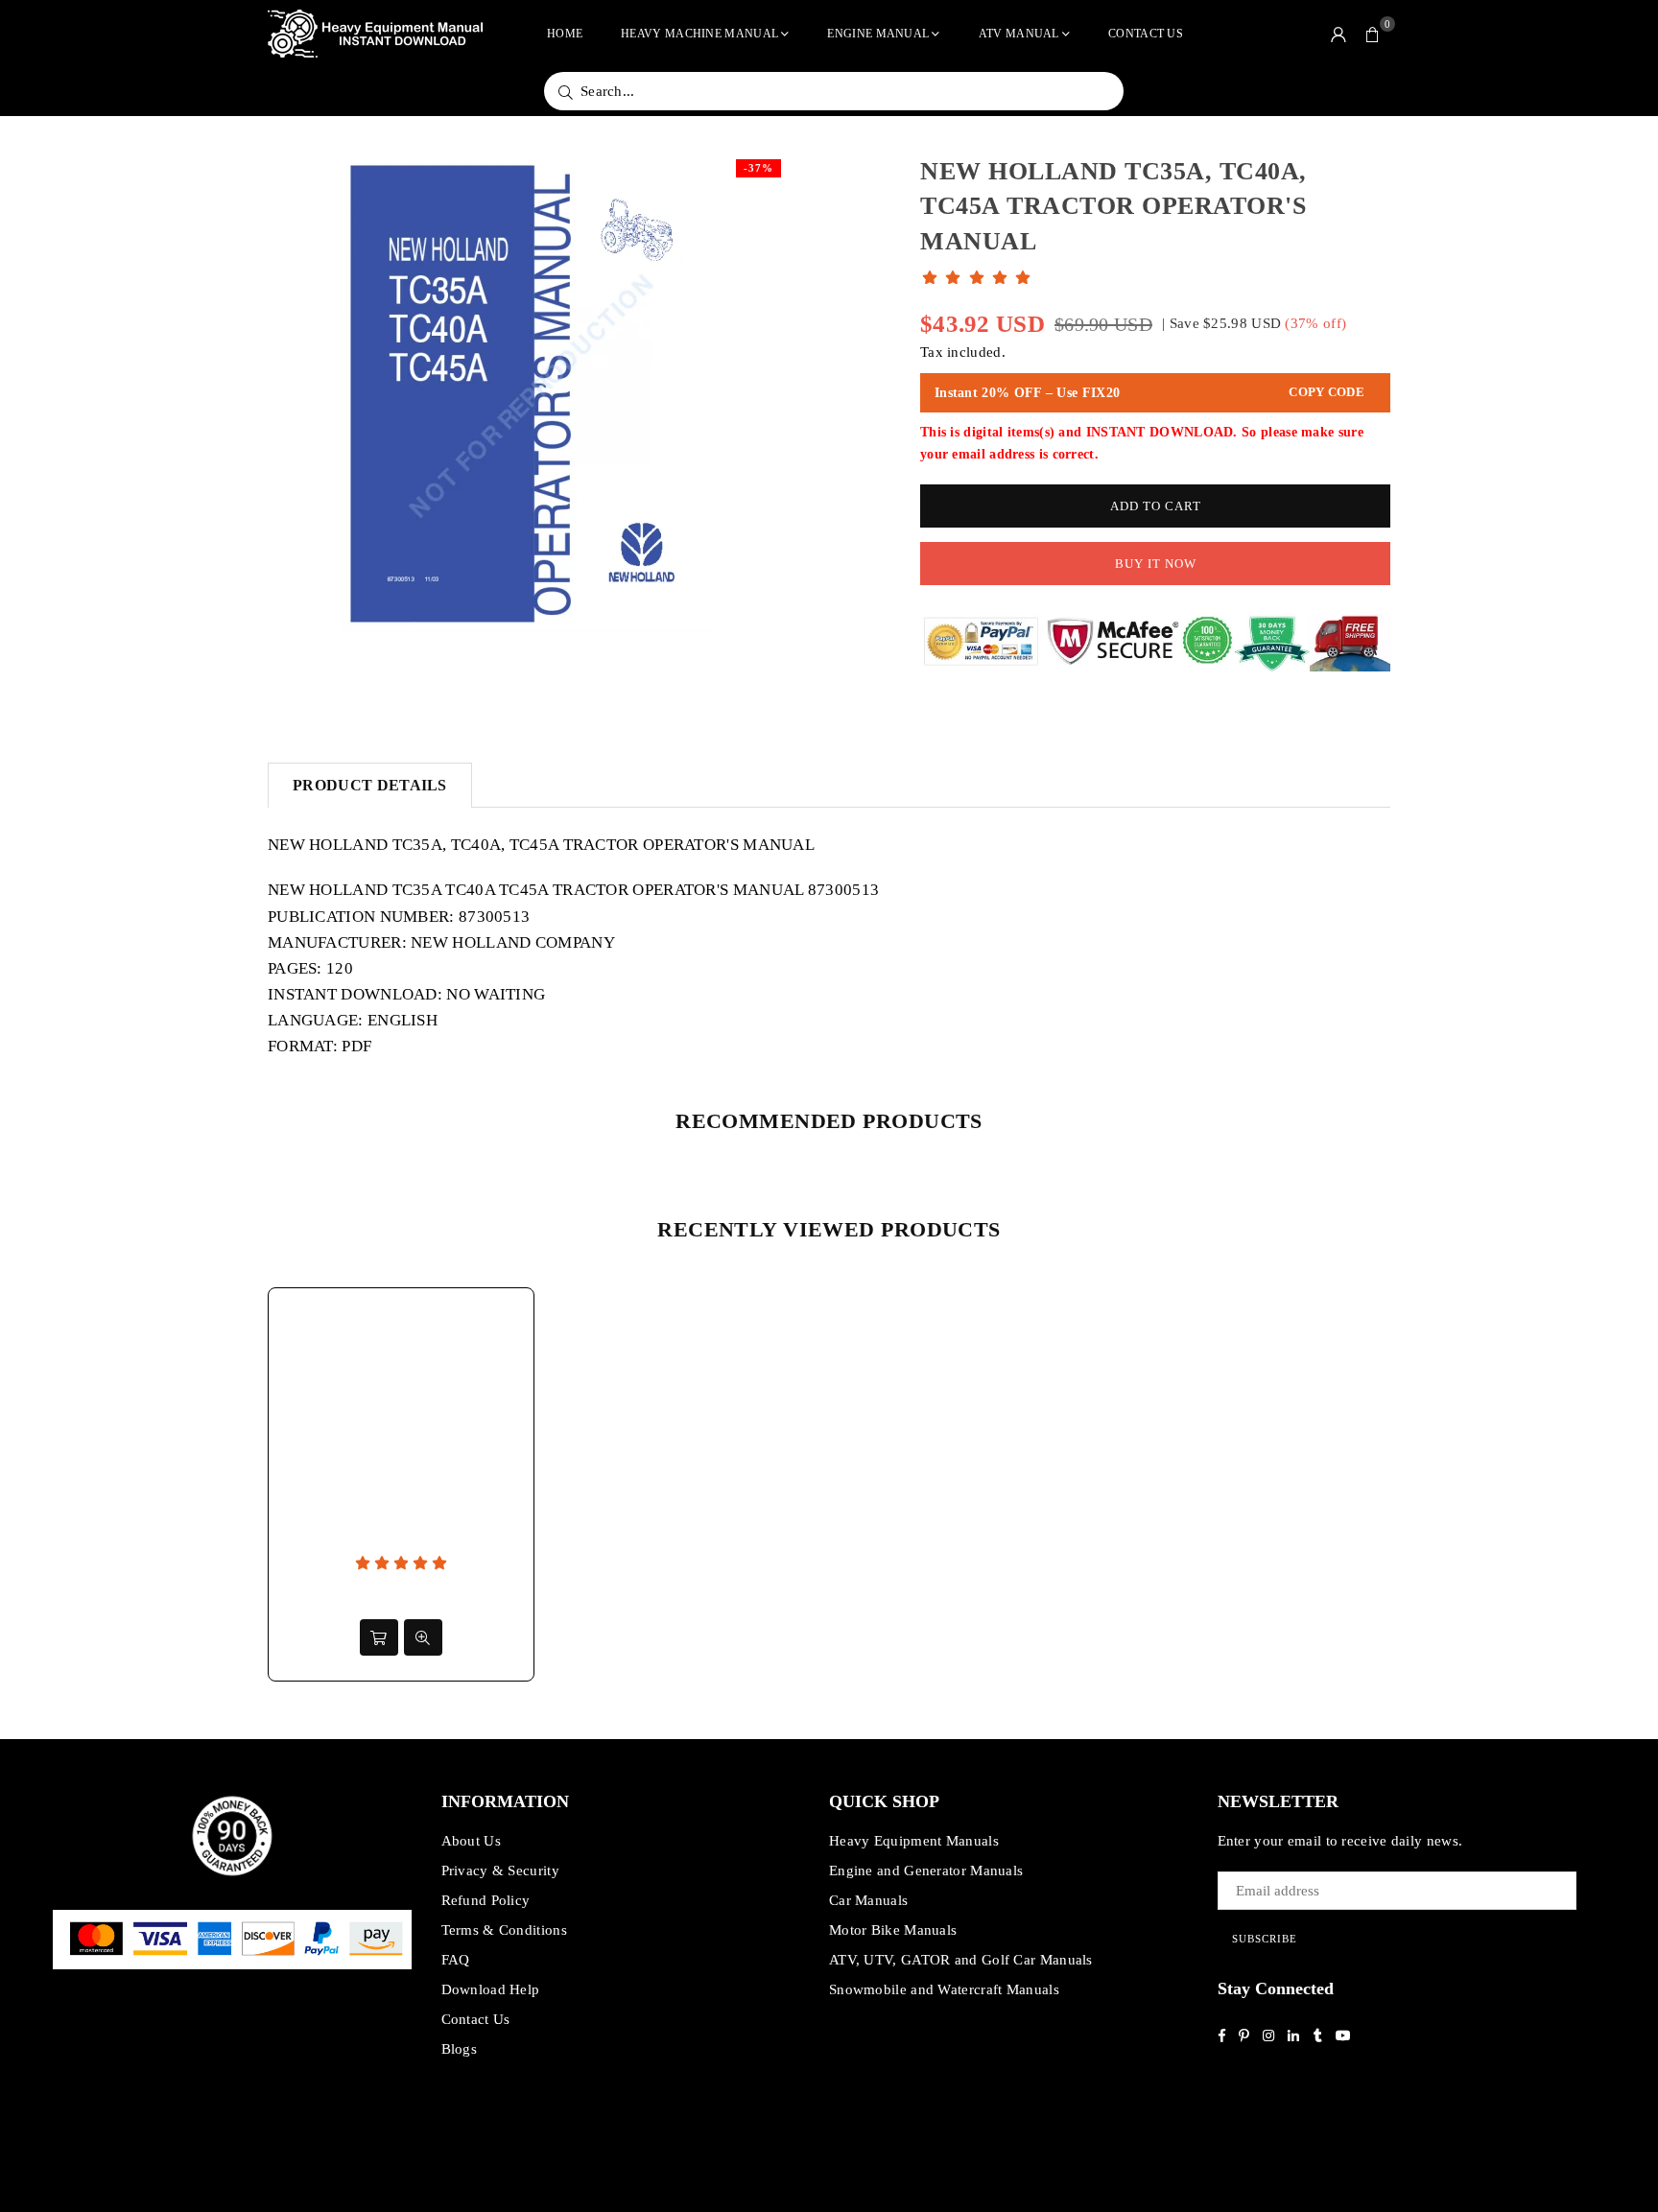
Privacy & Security (500, 1871)
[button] (1373, 34)
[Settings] (1338, 34)
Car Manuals (868, 1900)
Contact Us (1146, 34)
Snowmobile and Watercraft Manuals (944, 1989)
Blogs (460, 2049)
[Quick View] (423, 1637)
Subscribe (1265, 1939)
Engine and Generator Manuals (926, 1871)
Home (565, 34)
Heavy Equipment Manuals (914, 1841)
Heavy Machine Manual (699, 34)
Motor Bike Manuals (893, 1930)
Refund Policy (486, 1900)
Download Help (491, 1989)
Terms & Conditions (504, 1930)
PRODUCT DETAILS (370, 785)
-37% (758, 168)
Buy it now (1156, 564)
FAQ (456, 1960)
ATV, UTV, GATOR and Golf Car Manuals (961, 1960)
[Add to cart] (379, 1637)
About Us (471, 1841)
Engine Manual (878, 34)
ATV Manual (1019, 34)
